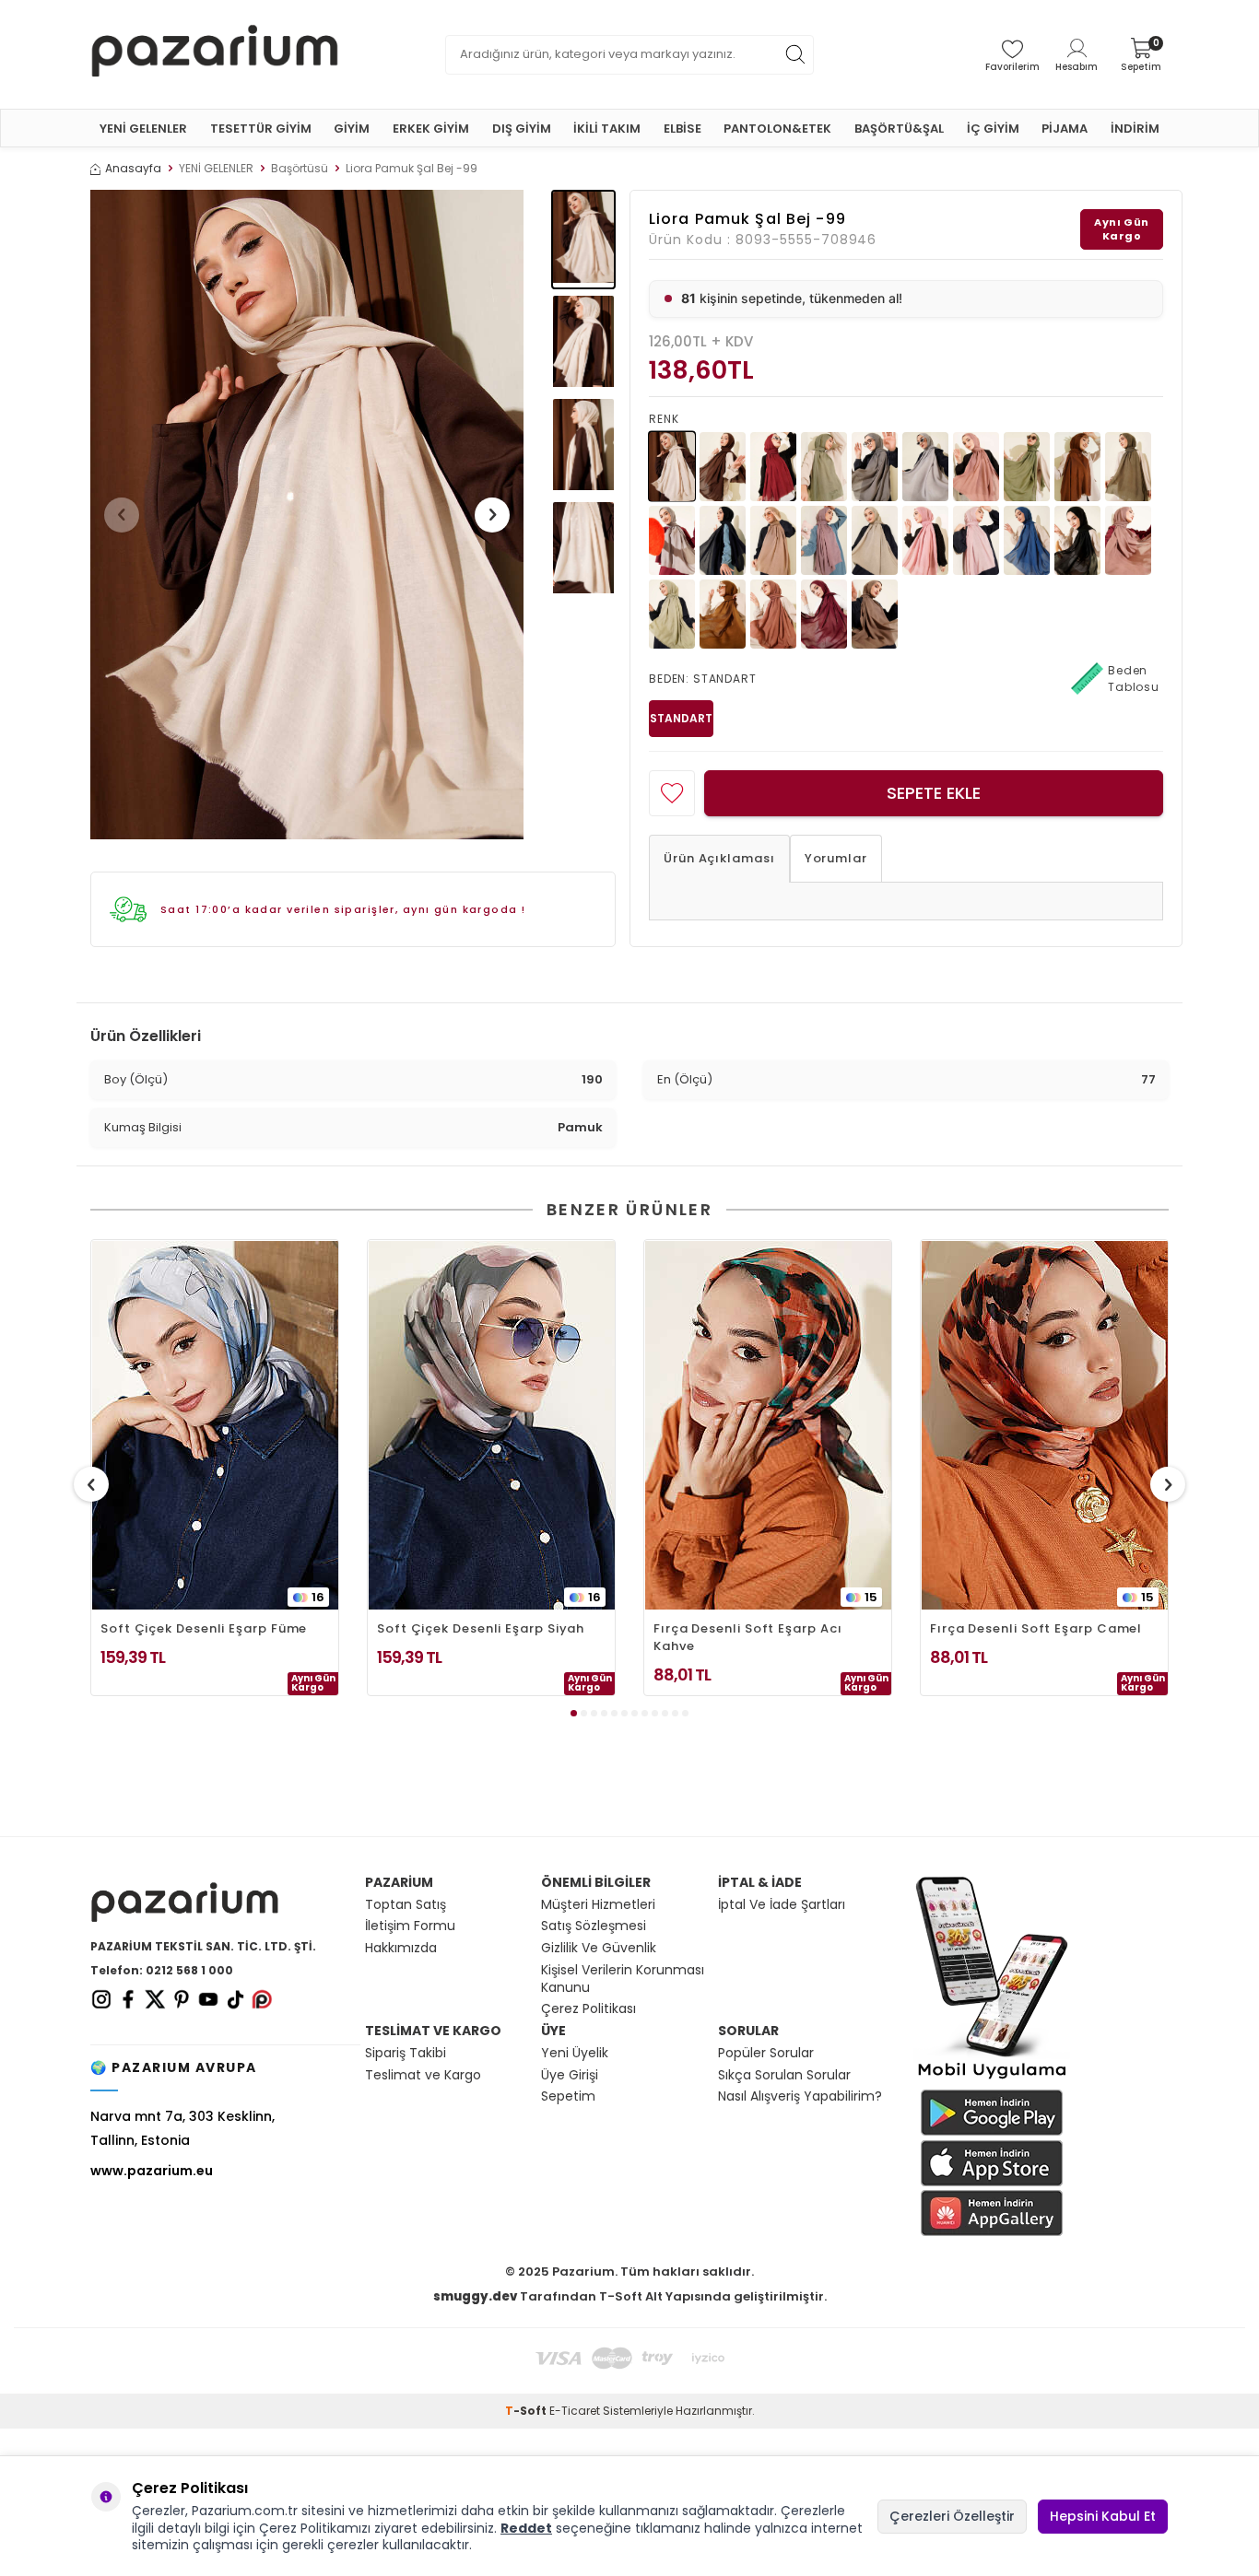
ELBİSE (682, 129)
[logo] (215, 54)
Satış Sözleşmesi (594, 1926)
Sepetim (568, 2096)
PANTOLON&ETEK (777, 129)
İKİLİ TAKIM (607, 129)
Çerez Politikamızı (315, 2528)
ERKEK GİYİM (431, 129)
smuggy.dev (475, 2296)
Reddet (526, 2528)
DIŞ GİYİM (522, 129)
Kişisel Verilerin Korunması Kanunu (623, 1979)
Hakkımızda (401, 1948)
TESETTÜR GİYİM (261, 129)
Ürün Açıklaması (719, 858)
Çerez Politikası (588, 2009)
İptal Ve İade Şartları (782, 1905)
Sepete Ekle (934, 793)
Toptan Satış (406, 1905)
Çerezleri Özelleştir (952, 2516)
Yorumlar (836, 858)
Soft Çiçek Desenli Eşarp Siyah (481, 1628)
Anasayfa (133, 169)
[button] (122, 515)
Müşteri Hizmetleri (598, 1905)
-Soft (527, 2411)
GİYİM (352, 129)
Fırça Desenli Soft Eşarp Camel (1036, 1628)
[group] (307, 515)
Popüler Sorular (766, 2053)
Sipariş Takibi (406, 2053)
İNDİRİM (1135, 129)
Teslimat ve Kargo (423, 2075)
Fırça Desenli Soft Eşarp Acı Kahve (747, 1637)
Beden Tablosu (1134, 679)
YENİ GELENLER (143, 129)
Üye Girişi (570, 2075)
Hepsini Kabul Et (1103, 2516)
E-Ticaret (575, 2411)
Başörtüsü (300, 169)
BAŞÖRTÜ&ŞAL (899, 129)
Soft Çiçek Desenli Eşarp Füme (204, 1628)
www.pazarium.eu (152, 2171)
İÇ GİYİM (993, 129)
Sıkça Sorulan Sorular (784, 2075)
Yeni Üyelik (575, 2053)
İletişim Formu (410, 1926)
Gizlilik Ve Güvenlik (599, 1948)
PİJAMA (1065, 129)
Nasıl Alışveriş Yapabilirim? (800, 2096)
